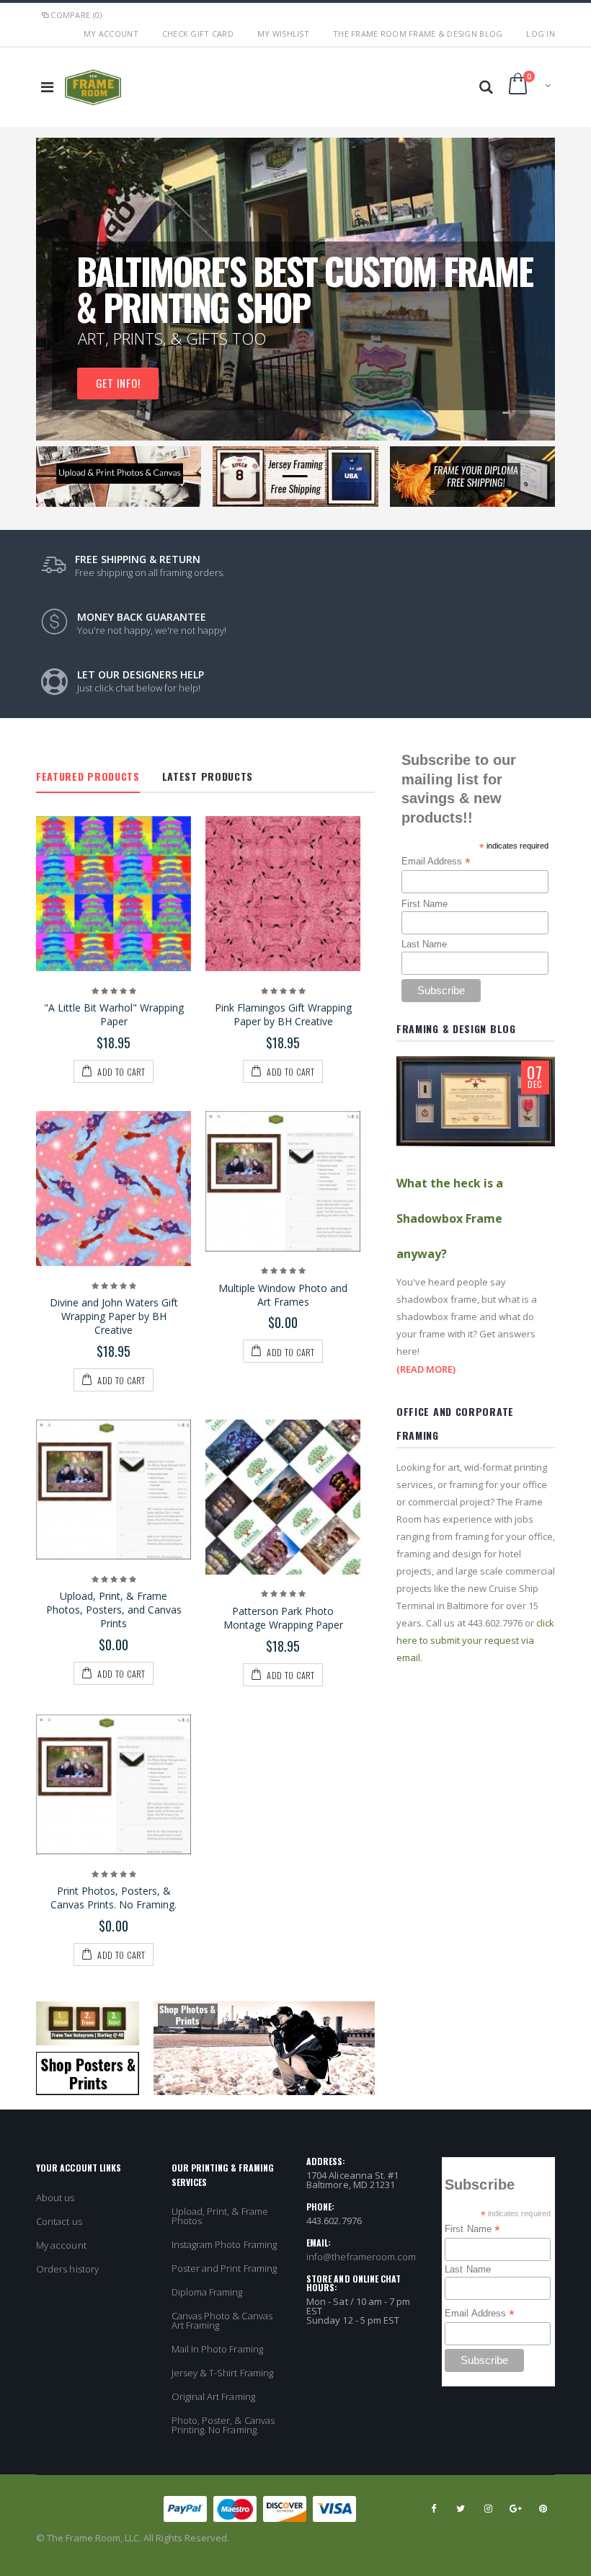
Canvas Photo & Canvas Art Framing (222, 2320)
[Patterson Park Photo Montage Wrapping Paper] (283, 1497)
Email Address (436, 862)
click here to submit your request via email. (475, 1640)
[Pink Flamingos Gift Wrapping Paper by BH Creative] (283, 894)
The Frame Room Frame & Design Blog (418, 34)
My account (61, 2245)
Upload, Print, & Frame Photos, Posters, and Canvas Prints (114, 1610)
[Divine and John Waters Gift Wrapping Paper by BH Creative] (114, 1189)
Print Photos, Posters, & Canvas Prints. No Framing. (114, 1898)
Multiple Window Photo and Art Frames (283, 1295)
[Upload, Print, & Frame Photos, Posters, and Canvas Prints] (114, 1490)
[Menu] (47, 87)
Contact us (59, 2221)
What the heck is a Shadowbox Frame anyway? (450, 1218)
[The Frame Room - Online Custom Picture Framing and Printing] (93, 79)
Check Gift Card (198, 34)
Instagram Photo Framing (225, 2244)
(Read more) (426, 1369)
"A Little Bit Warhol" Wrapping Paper (114, 1014)
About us (55, 2197)
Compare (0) (76, 15)
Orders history (67, 2269)
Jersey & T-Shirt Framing (223, 2373)
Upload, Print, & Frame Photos (220, 2216)
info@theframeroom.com (361, 2257)
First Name (425, 904)
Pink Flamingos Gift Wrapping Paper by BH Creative (283, 1014)
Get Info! (165, 358)
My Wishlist (283, 34)
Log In (541, 34)
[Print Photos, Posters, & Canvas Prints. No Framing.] (114, 1785)
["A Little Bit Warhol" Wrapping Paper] (114, 894)
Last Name (424, 944)
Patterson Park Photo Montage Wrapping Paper (283, 1618)
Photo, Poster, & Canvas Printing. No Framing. (223, 2425)
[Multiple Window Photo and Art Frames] (283, 1181)
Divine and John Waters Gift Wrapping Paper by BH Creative (114, 1316)
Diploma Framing (207, 2292)
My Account (111, 34)
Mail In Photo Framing (217, 2349)
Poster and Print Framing (225, 2268)
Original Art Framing (213, 2396)
